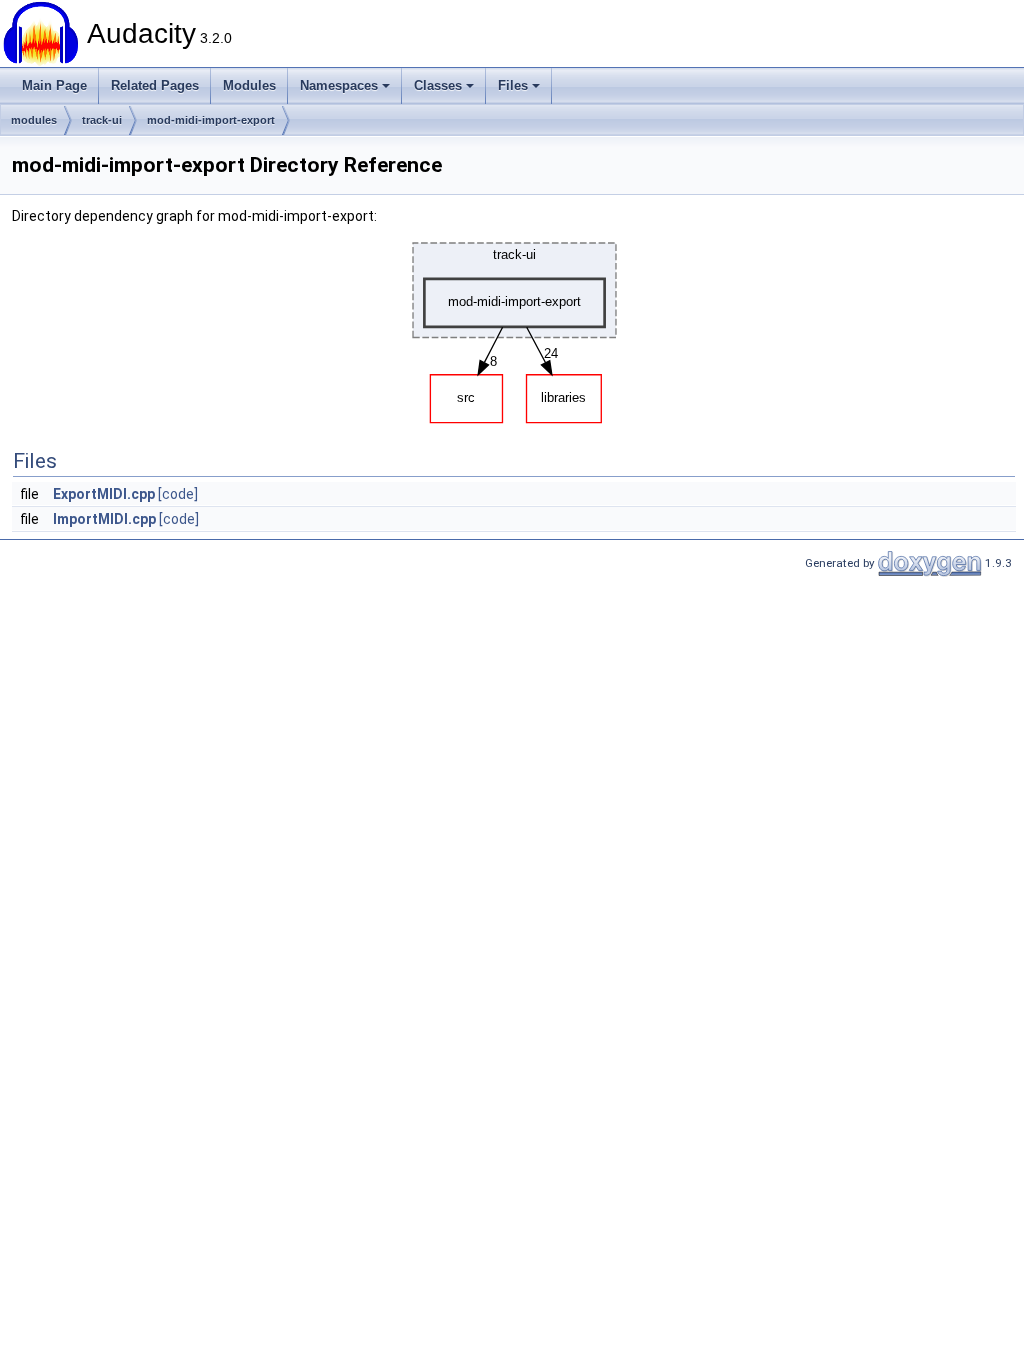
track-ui (102, 120)
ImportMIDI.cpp (104, 519)
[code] (178, 494)
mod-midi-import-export (211, 120)
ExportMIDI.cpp (104, 494)
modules (34, 120)
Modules (249, 85)
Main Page (54, 85)
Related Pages (155, 85)
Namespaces (339, 85)
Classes (438, 85)
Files (513, 85)
